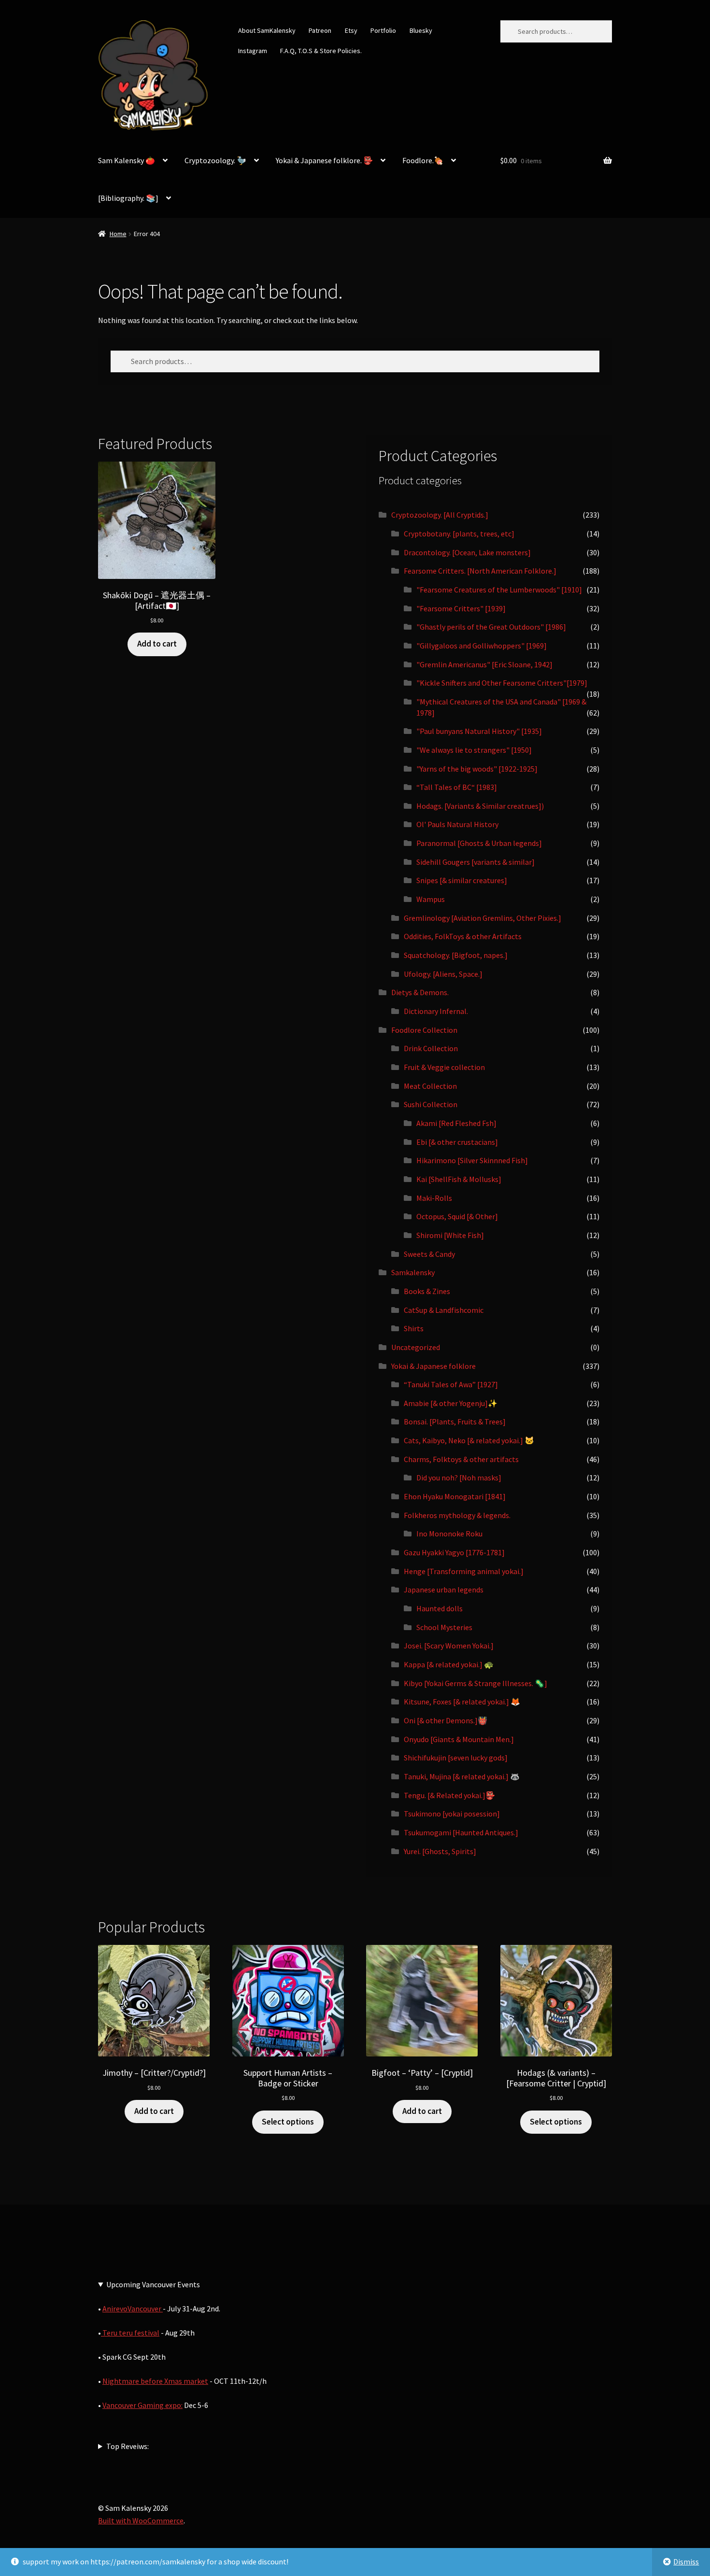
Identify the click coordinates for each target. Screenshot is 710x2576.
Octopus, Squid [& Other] (457, 1216)
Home (118, 234)
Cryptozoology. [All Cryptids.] (440, 515)
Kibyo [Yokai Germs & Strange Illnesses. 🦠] (476, 1683)
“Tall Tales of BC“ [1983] (457, 787)
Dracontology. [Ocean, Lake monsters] (467, 552)
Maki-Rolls (434, 1198)
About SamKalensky (267, 30)
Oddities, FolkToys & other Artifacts (463, 936)
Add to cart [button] (157, 644)
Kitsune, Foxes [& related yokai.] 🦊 (462, 1702)
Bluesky (421, 30)
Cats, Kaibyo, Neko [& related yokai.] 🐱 (469, 1440)
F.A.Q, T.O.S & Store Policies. (321, 51)
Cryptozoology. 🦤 (215, 160)
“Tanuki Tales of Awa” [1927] (451, 1384)
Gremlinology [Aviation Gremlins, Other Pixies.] (483, 918)
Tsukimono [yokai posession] (452, 1814)
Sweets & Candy (429, 1254)
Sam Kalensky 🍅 (127, 160)
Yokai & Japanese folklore (433, 1366)
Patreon (320, 30)
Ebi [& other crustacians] (457, 1142)
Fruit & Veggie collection (444, 1067)
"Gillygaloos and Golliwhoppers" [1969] (482, 646)
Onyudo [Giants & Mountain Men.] (459, 1739)
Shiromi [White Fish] (450, 1235)
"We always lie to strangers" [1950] (474, 750)
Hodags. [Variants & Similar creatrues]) (480, 806)
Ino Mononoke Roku (449, 1534)
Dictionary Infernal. (436, 1011)
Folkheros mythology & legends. (457, 1515)
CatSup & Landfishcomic (444, 1310)
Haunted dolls (440, 1608)
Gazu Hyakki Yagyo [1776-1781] (454, 1552)
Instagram (253, 51)
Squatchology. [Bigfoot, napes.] (456, 955)
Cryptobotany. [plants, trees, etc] (459, 534)
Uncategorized (416, 1347)
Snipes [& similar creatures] (462, 880)
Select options (288, 2122)
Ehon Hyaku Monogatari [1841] (455, 1496)
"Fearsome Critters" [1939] (461, 608)
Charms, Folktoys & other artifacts (461, 1459)
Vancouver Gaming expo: (142, 2405)
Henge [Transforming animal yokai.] (464, 1571)
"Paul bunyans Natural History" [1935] (479, 731)
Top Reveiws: (128, 2446)
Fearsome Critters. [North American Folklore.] (480, 571)
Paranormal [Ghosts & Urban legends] (479, 843)
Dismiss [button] (686, 2562)
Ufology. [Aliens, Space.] (443, 974)
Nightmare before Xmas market (155, 2381)
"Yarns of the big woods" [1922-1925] (477, 769)
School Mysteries (444, 1627)
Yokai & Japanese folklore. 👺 (324, 160)
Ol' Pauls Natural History (457, 824)
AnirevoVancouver (133, 2309)
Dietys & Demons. (420, 992)
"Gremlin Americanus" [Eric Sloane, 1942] (484, 664)
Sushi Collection (431, 1104)
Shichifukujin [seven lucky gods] (456, 1758)
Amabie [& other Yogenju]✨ (451, 1403)
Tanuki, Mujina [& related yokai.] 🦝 (462, 1776)
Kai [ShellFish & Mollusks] (459, 1179)
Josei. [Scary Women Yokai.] (449, 1646)
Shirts (414, 1328)
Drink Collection (431, 1048)
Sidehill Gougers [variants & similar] (476, 862)
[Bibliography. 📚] (128, 198)
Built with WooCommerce (141, 2520)
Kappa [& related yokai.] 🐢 (449, 1664)
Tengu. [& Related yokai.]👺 (449, 1795)
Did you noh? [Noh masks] (459, 1478)
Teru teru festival (130, 2333)
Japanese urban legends (444, 1590)
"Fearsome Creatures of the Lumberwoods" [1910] (499, 590)
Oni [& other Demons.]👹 (446, 1720)
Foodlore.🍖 (423, 160)
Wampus (431, 899)
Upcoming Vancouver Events (153, 2284)
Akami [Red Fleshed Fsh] (456, 1123)
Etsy (351, 30)
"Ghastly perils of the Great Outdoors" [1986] (491, 627)
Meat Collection (430, 1086)
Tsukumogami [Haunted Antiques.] (461, 1832)
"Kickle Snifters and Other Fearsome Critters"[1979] (502, 683)
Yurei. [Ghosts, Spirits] (440, 1851)
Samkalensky (413, 1272)
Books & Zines (427, 1291)
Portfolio (383, 30)
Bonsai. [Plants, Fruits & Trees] (455, 1422)
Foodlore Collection (424, 1030)
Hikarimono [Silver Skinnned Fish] (472, 1160)
